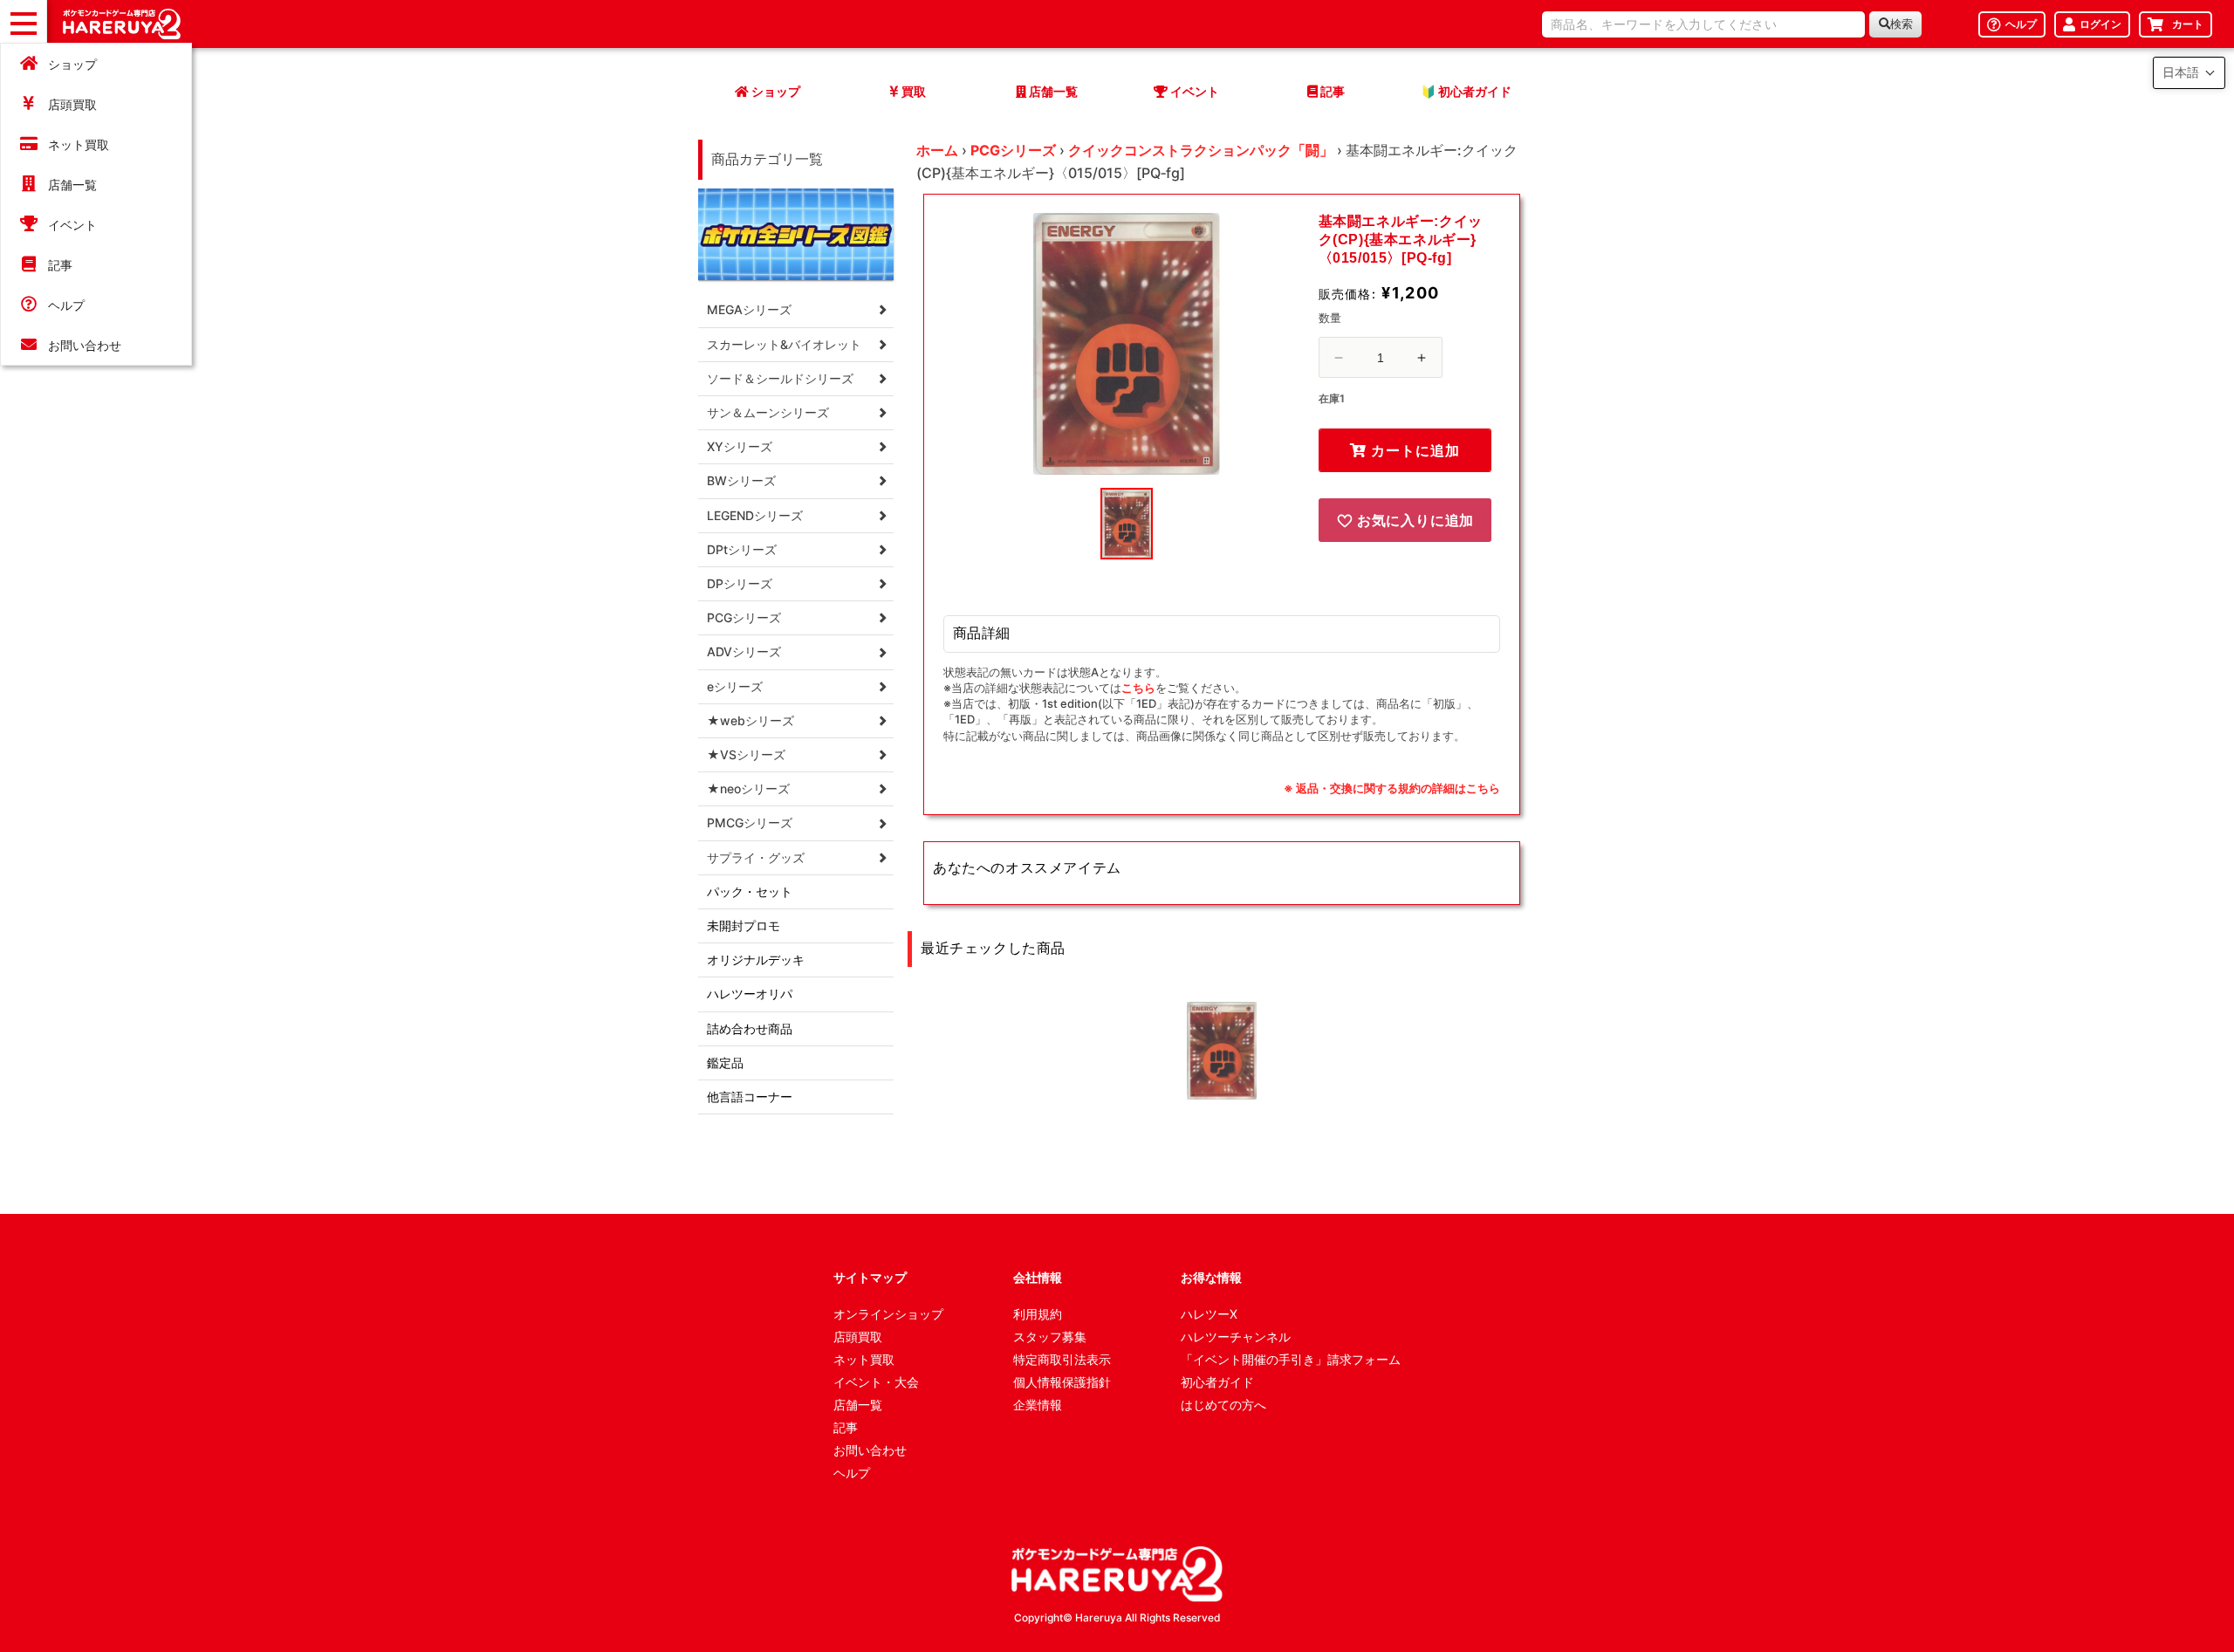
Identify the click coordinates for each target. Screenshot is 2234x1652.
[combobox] (1703, 24)
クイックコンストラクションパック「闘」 (1201, 150)
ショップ (72, 64)
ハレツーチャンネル (1236, 1337)
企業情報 (1038, 1405)
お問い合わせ (85, 345)
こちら (1138, 688)
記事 (60, 265)
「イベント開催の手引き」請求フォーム (1291, 1359)
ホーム (937, 150)
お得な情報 (1211, 1277)
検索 (1902, 24)
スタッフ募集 (1050, 1337)
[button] (2189, 73)
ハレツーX (1209, 1314)
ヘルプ (66, 305)
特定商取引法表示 (1062, 1359)
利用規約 (1038, 1314)
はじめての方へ (1223, 1405)
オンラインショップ (888, 1314)
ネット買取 (79, 144)
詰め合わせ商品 (750, 1028)
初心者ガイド (1217, 1382)
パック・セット (750, 891)
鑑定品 (725, 1062)
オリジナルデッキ (756, 960)
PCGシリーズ (1013, 150)
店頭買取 (72, 104)
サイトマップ (870, 1277)
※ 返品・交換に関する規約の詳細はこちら (1392, 788)
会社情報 (1038, 1277)
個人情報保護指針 (1062, 1382)
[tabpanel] (1127, 344)
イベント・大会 (876, 1382)
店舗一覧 (72, 185)
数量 (1330, 318)
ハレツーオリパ (750, 994)
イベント (72, 225)
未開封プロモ (744, 925)
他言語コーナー (750, 1097)
